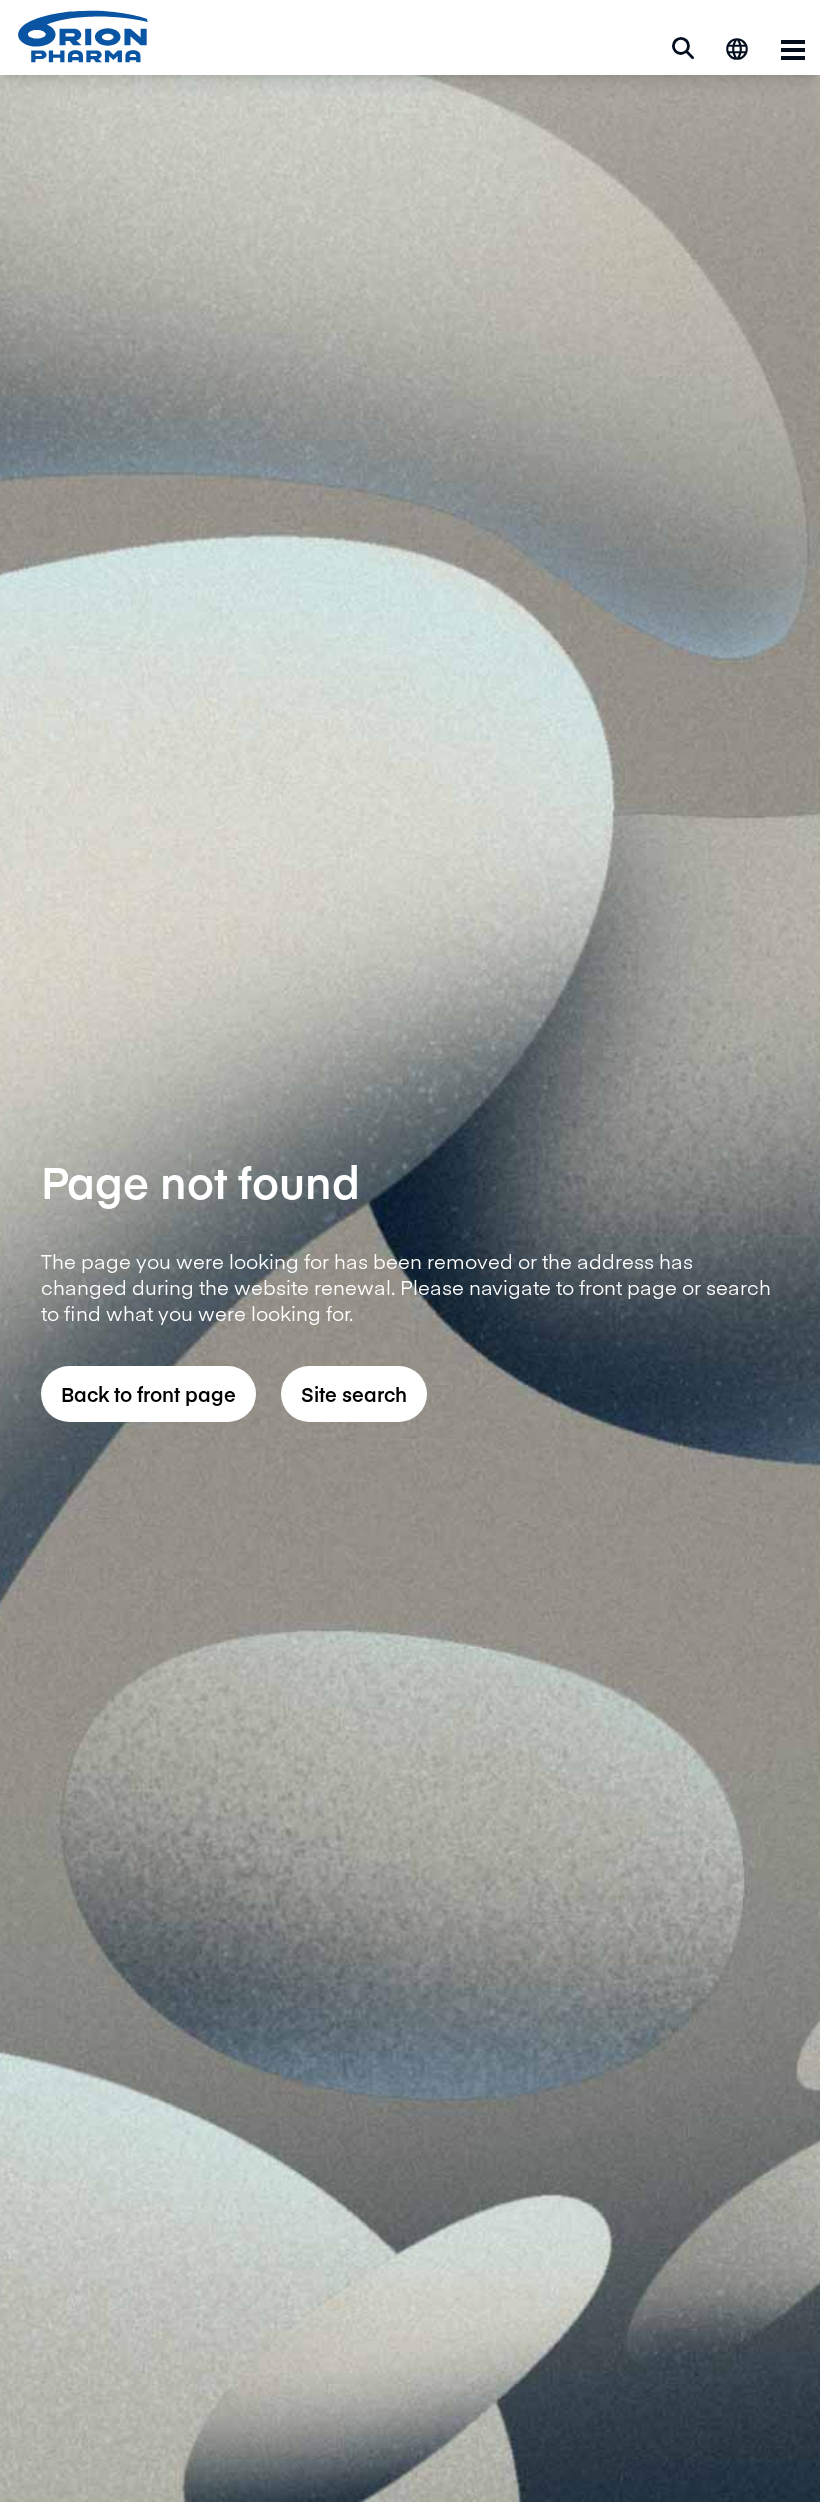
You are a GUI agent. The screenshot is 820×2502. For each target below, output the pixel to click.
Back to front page (148, 1393)
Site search (354, 1393)
